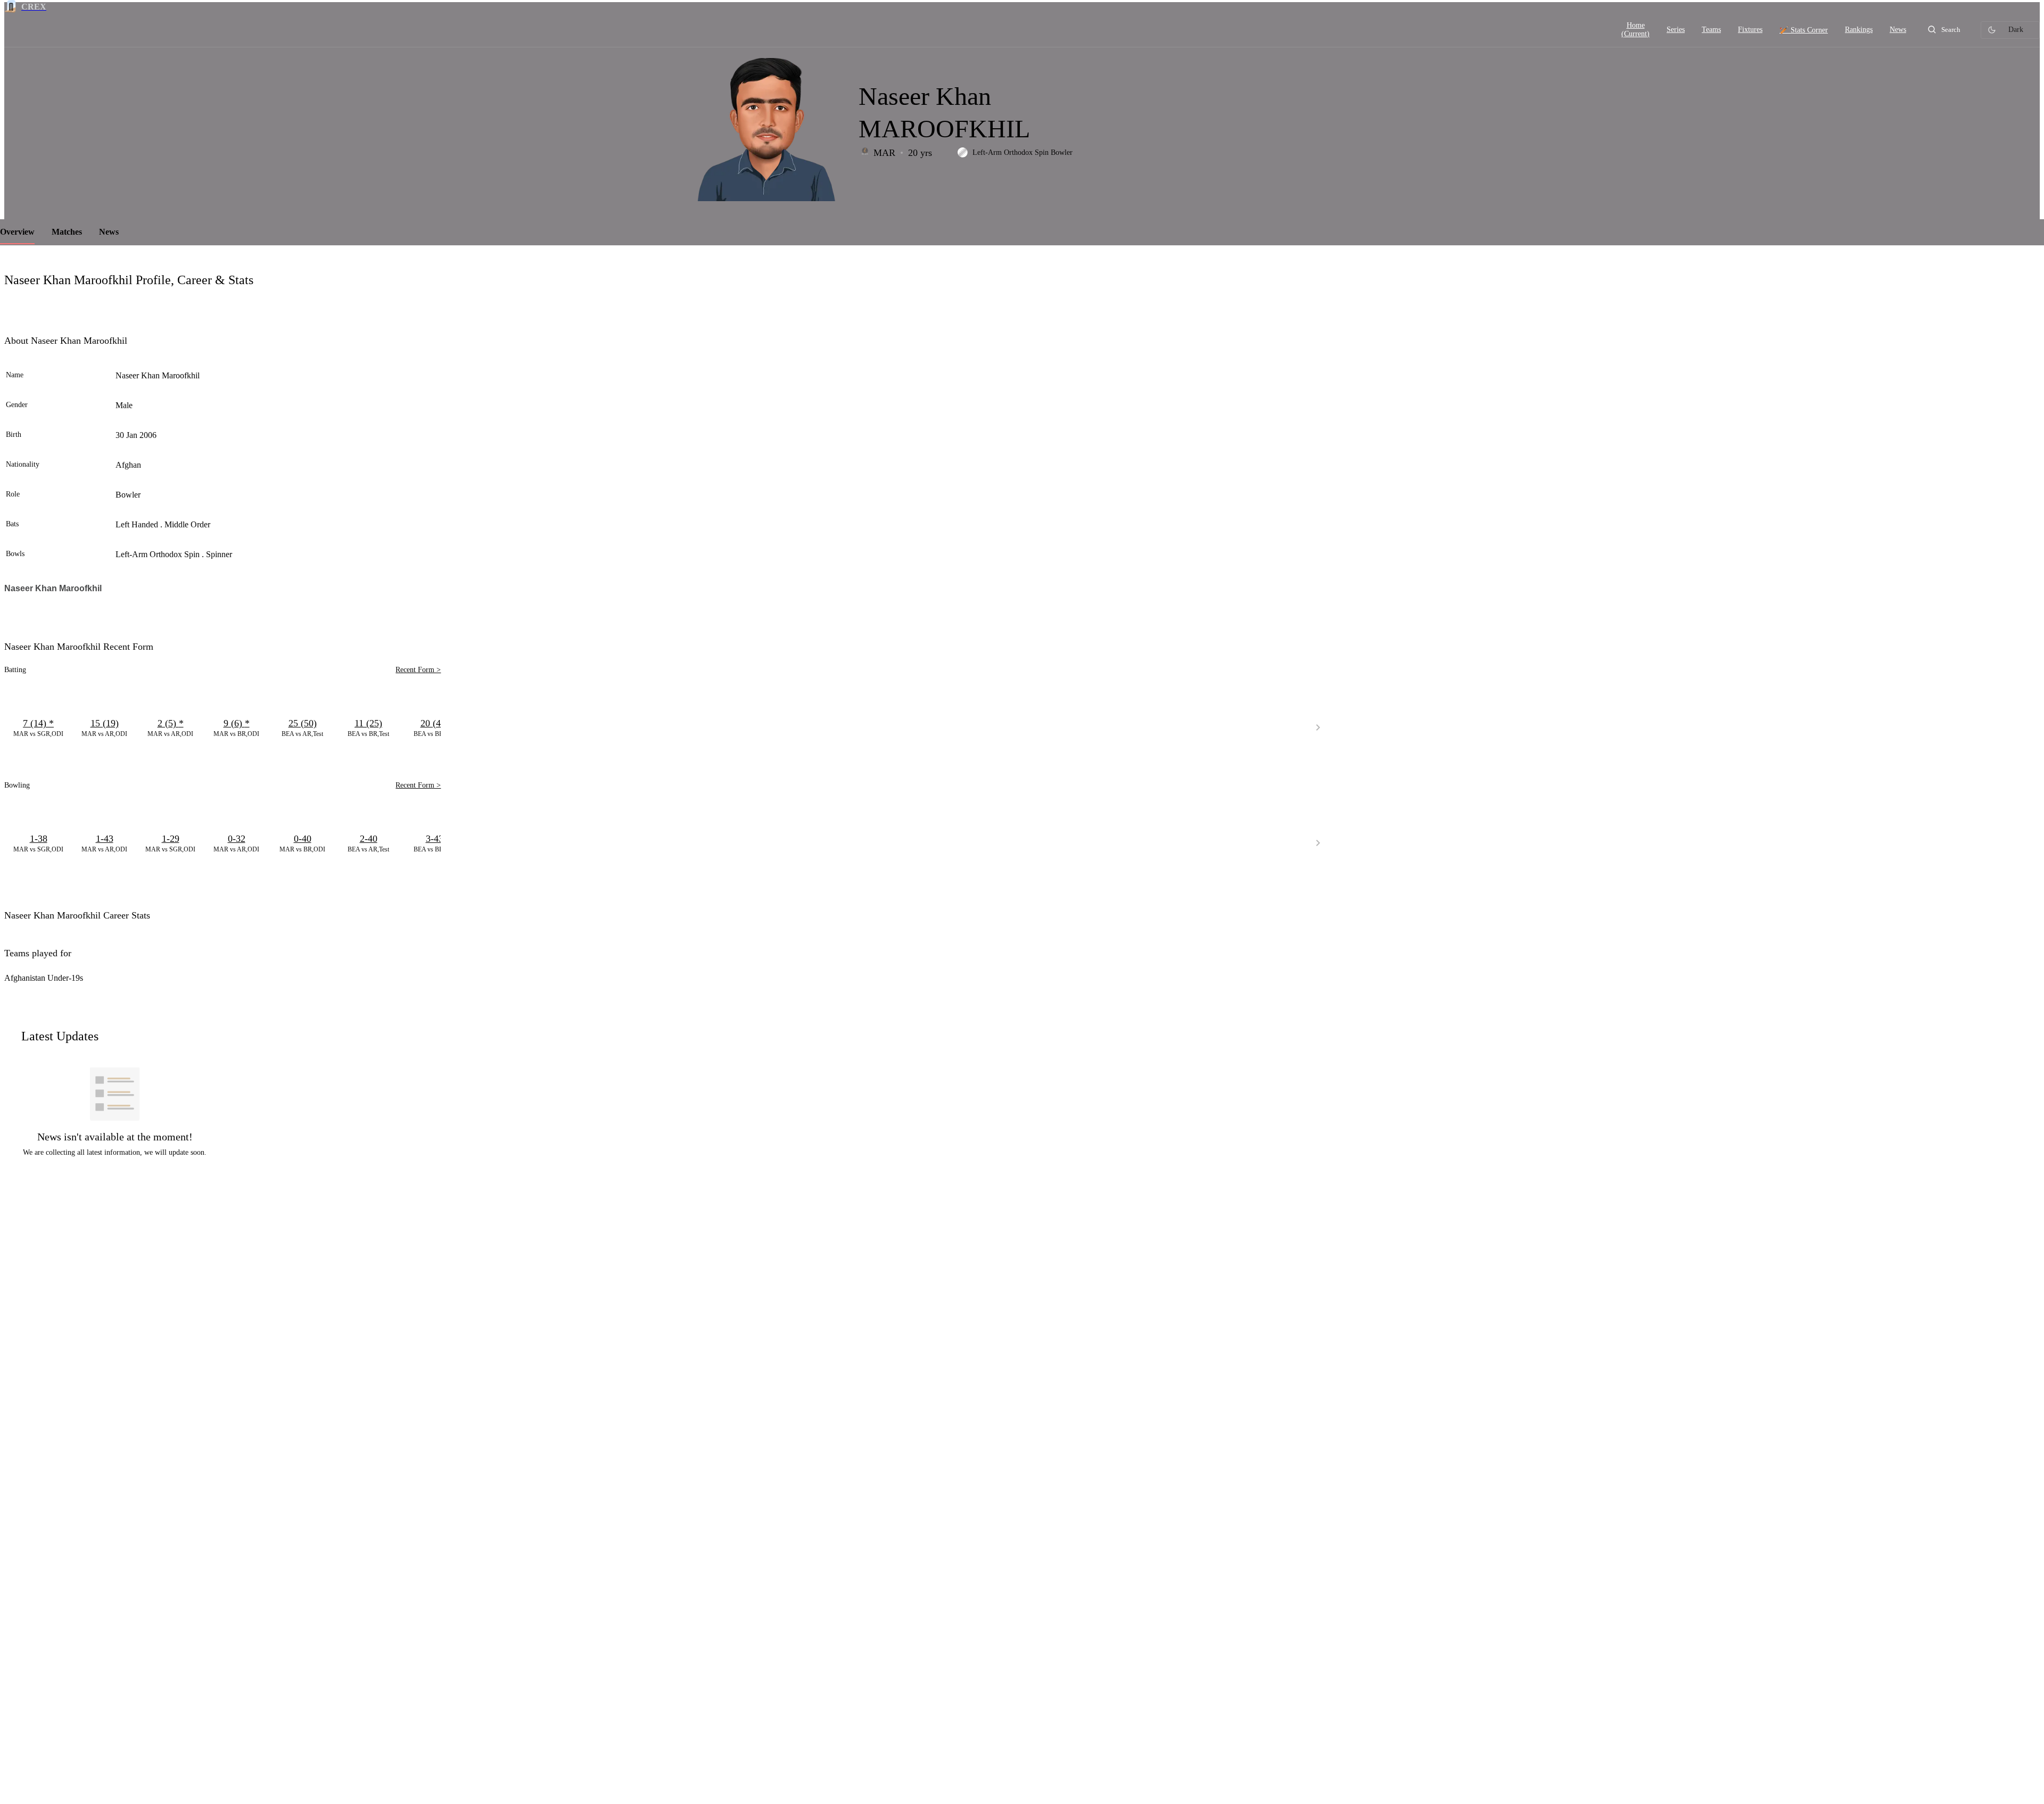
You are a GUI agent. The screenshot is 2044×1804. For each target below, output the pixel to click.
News (109, 232)
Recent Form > (418, 670)
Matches (67, 232)
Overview (17, 232)
